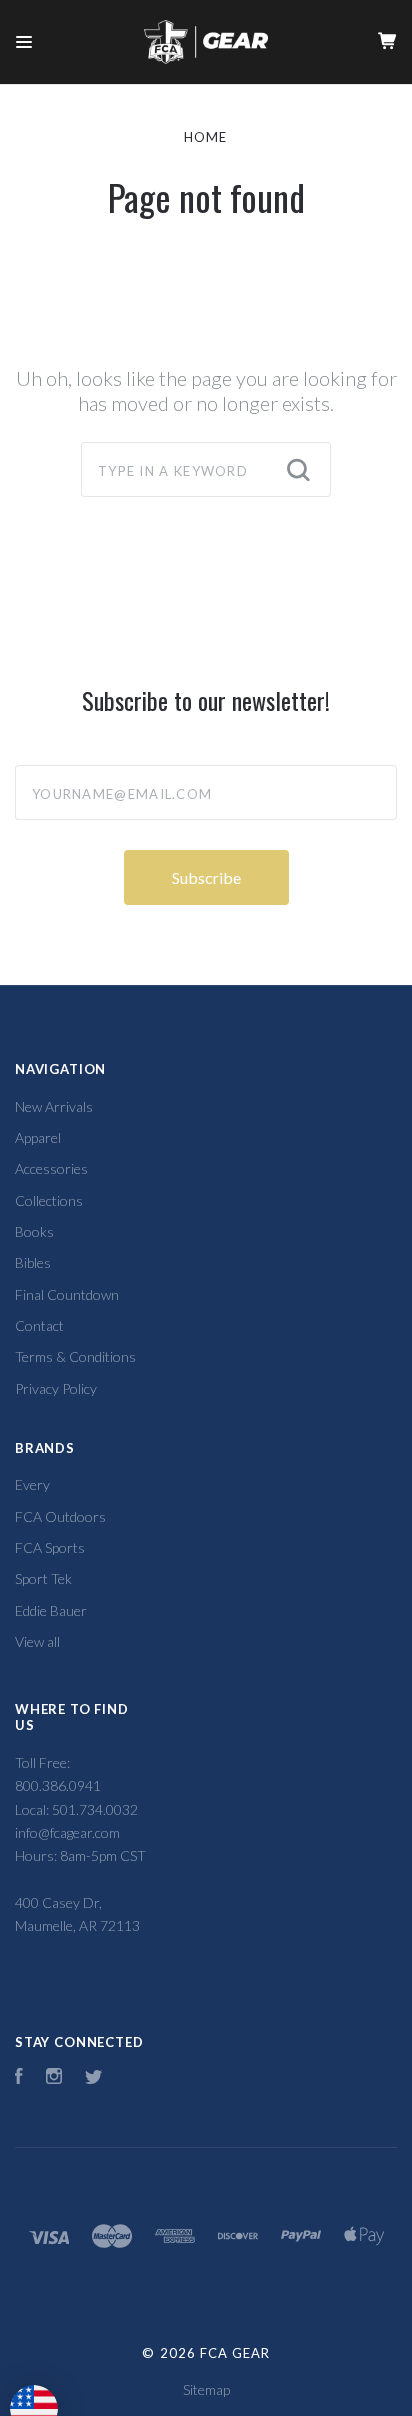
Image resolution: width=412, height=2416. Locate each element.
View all (37, 1641)
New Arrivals (54, 1106)
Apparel (38, 1137)
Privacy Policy (56, 1388)
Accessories (51, 1168)
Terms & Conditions (75, 1356)
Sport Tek (43, 1578)
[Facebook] (19, 2078)
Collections (49, 1200)
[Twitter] (94, 2078)
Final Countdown (67, 1294)
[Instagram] (54, 2078)
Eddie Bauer (51, 1610)
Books (34, 1231)
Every (32, 1484)
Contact (39, 1325)
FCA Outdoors (60, 1516)
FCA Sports (50, 1547)
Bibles (33, 1262)
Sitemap (206, 2389)
